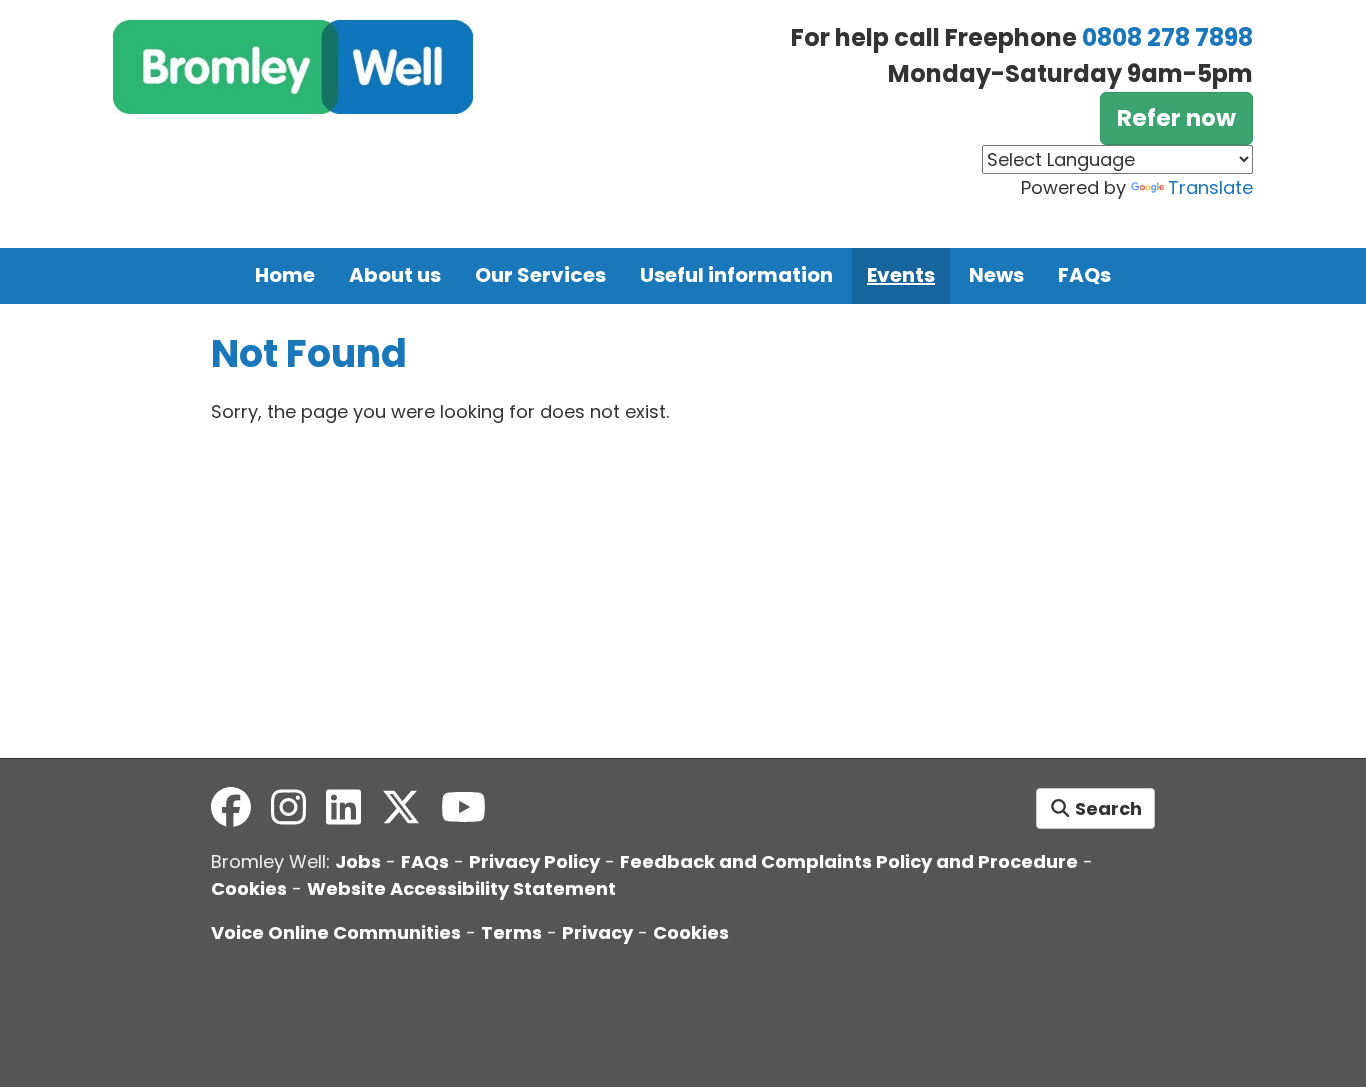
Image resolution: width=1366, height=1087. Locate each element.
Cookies (249, 888)
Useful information (736, 275)
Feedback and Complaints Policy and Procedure (849, 861)
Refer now (1176, 118)
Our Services (540, 275)
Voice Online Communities (336, 932)
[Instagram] (288, 808)
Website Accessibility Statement (461, 888)
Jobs (358, 861)
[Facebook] (231, 808)
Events (901, 275)
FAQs (1084, 275)
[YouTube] (463, 808)
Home (285, 275)
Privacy (597, 932)
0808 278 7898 (1167, 37)
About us (395, 275)
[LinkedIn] (343, 808)
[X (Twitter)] (401, 808)
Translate (1210, 187)
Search (1106, 808)
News (996, 275)
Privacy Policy (534, 861)
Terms (511, 932)
